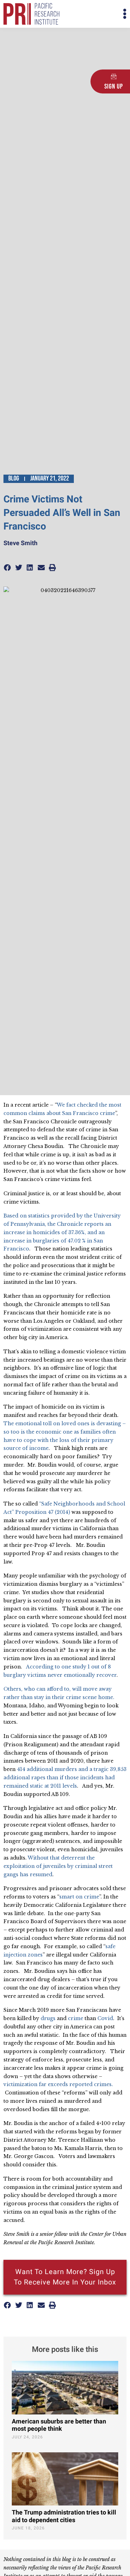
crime (76, 2018)
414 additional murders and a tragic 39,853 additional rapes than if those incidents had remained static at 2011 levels (65, 1778)
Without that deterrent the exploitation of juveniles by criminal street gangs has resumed (58, 1866)
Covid (105, 2018)
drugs (48, 2018)
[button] (96, 14)
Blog (14, 478)
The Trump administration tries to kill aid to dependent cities (64, 2516)
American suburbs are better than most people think (59, 2425)
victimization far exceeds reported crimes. (59, 2084)
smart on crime (79, 1897)
